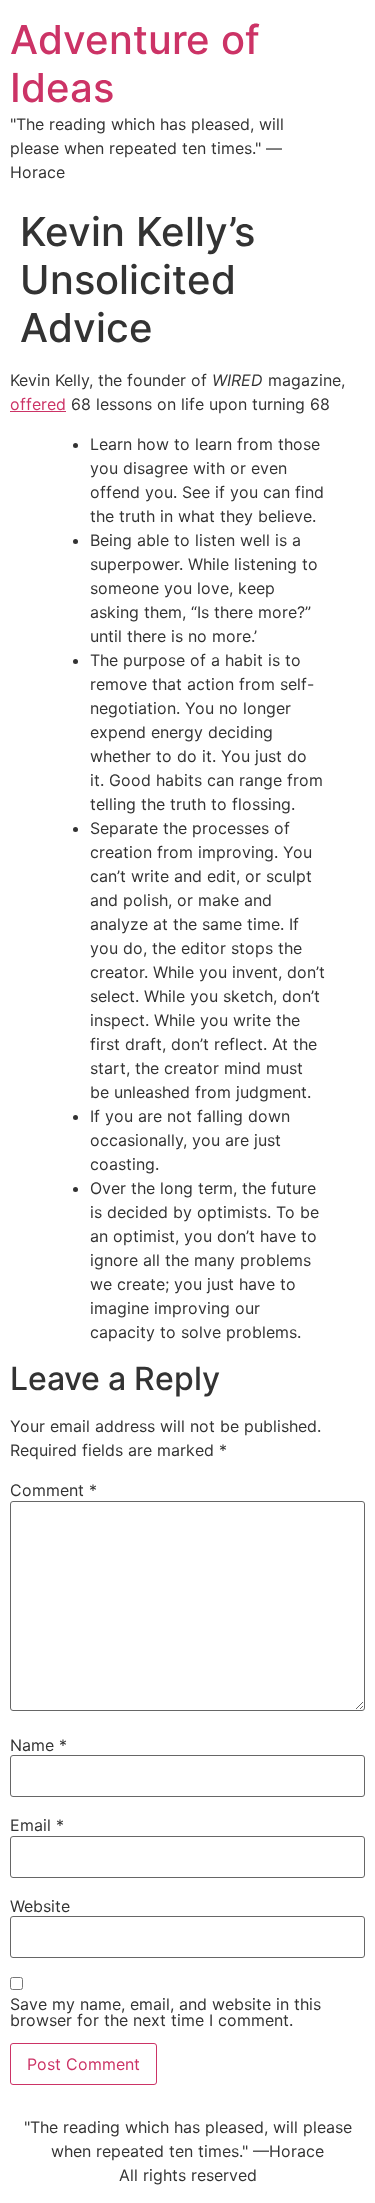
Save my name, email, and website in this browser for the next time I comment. (165, 2012)
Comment (53, 1490)
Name (38, 1745)
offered (38, 404)
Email (37, 1825)
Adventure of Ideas (135, 63)
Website (40, 1906)
